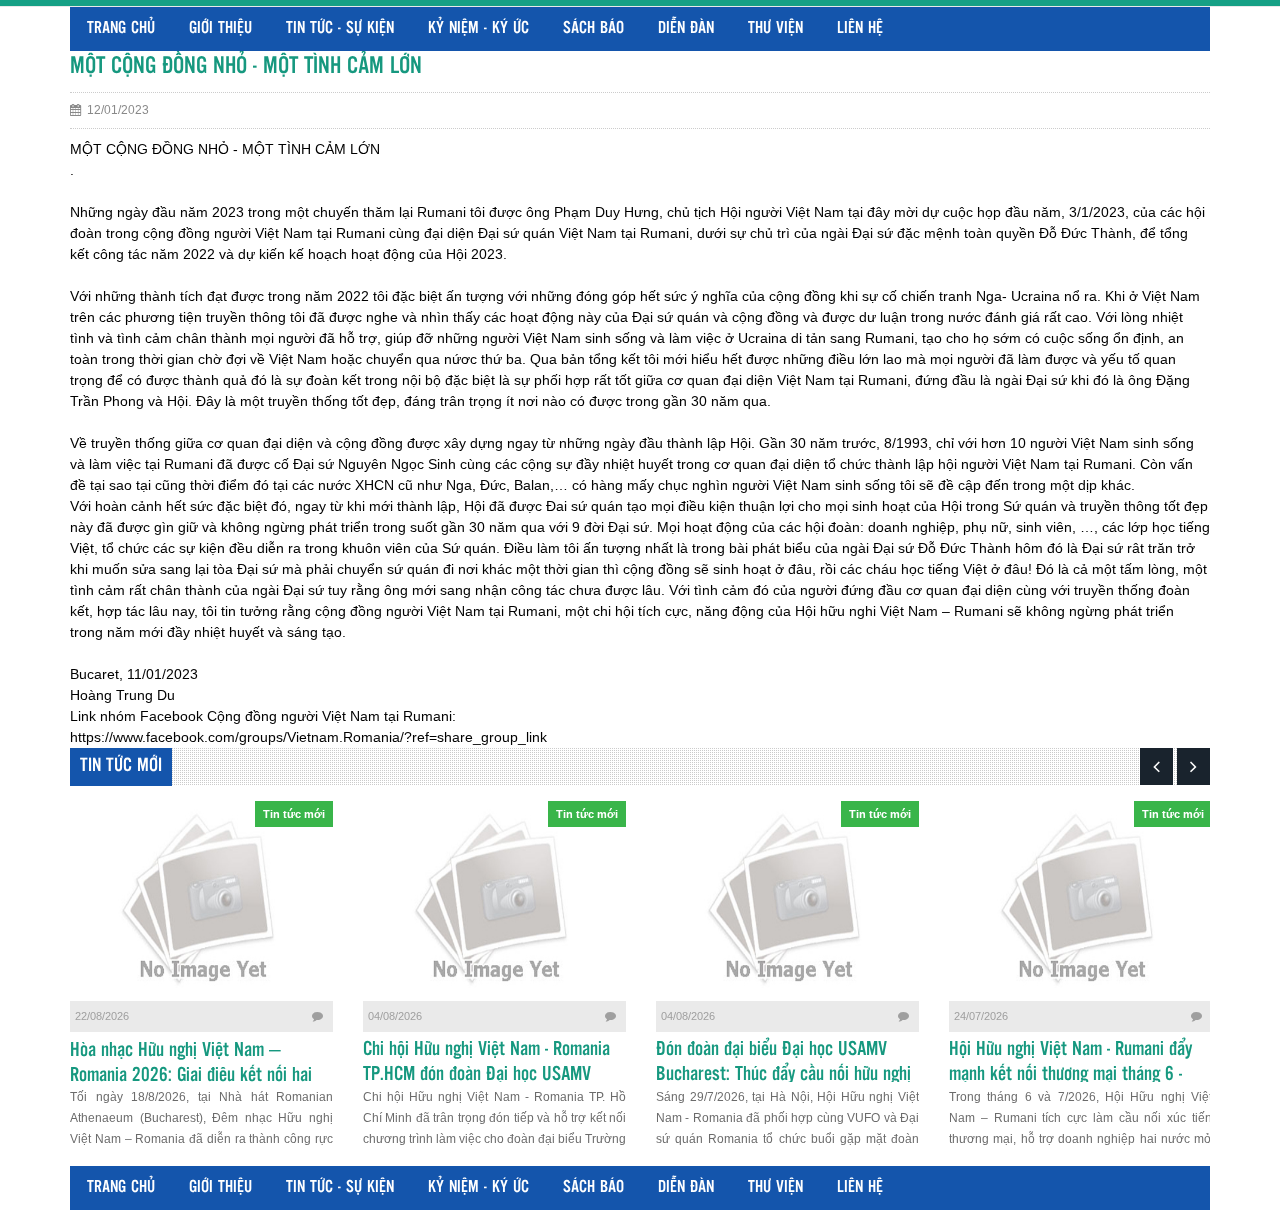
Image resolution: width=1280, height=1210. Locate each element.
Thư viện (775, 28)
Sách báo (593, 28)
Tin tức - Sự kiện (340, 28)
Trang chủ (121, 28)
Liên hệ (860, 28)
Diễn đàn (686, 28)
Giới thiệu (220, 28)
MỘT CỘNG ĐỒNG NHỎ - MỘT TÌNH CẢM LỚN (246, 66)
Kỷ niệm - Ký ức (478, 28)
